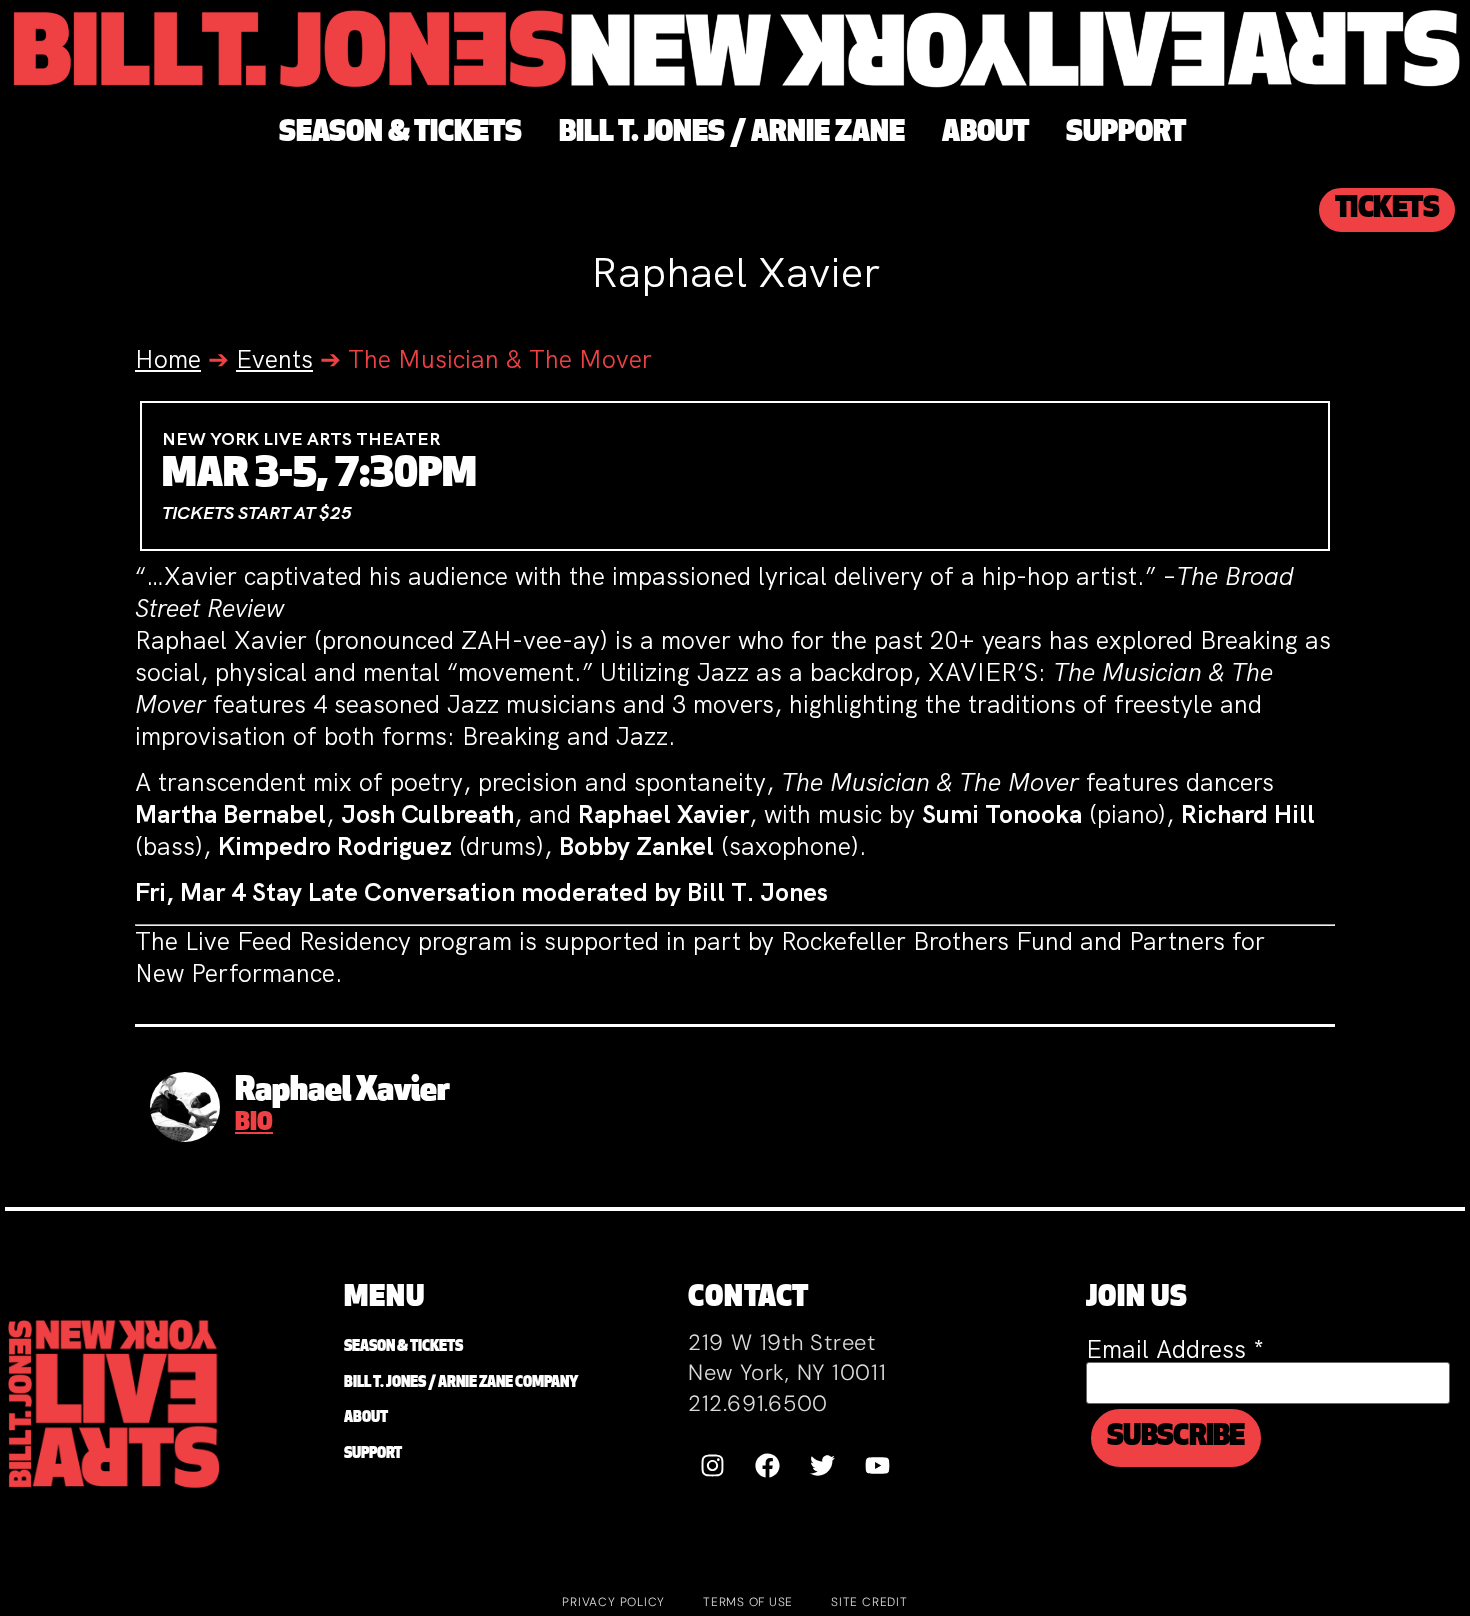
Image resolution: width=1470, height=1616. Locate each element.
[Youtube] (878, 1466)
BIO (254, 1124)
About (366, 1418)
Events (274, 359)
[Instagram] (713, 1466)
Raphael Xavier (342, 1092)
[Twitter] (823, 1466)
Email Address (1175, 1349)
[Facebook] (768, 1466)
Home (168, 359)
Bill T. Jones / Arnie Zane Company (461, 1383)
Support (373, 1454)
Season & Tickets (403, 1347)
